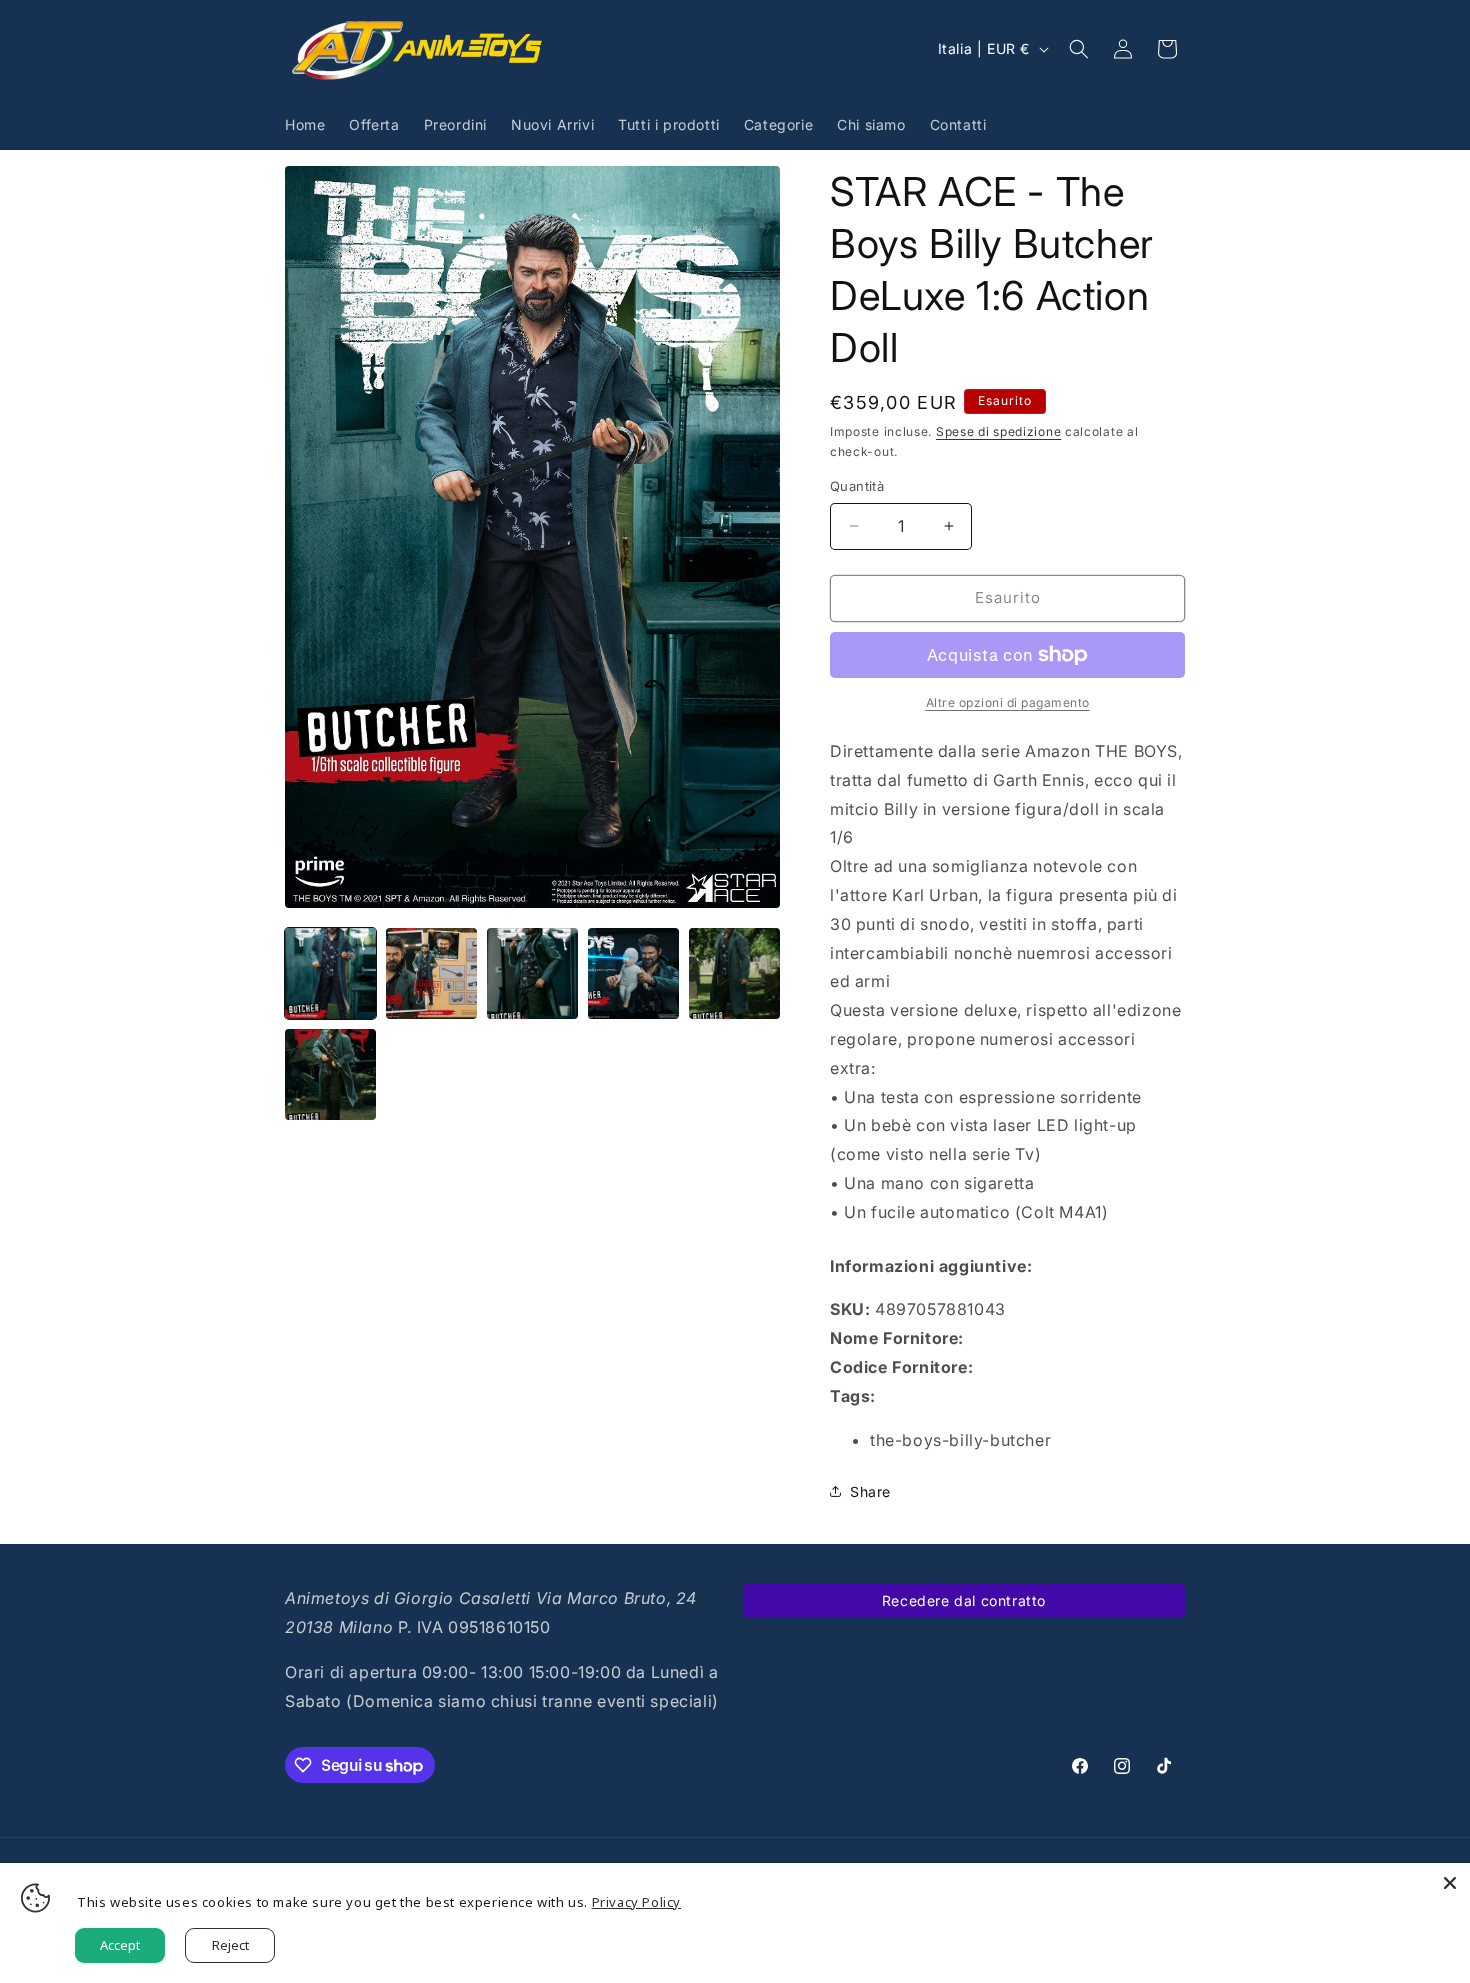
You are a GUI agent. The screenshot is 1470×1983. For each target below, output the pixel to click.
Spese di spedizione (998, 431)
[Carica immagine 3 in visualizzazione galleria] (532, 973)
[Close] (1450, 1883)
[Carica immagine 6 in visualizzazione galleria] (330, 1074)
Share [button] (870, 1491)
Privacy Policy (636, 1902)
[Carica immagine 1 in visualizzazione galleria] (330, 973)
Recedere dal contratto (964, 1600)
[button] (1079, 49)
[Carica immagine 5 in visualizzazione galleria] (734, 973)
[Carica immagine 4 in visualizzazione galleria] (633, 973)
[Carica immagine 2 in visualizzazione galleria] (431, 973)
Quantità (857, 486)
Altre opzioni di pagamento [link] (1008, 702)
